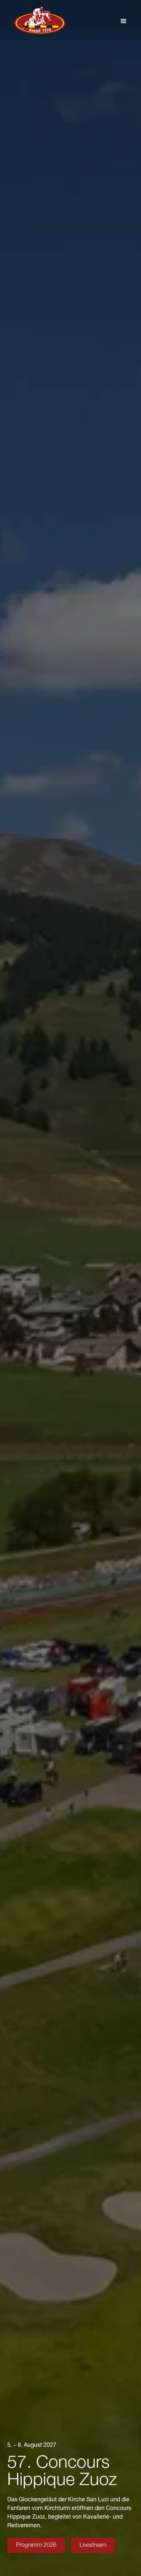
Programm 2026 (36, 2546)
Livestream (93, 2546)
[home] (38, 21)
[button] (124, 21)
